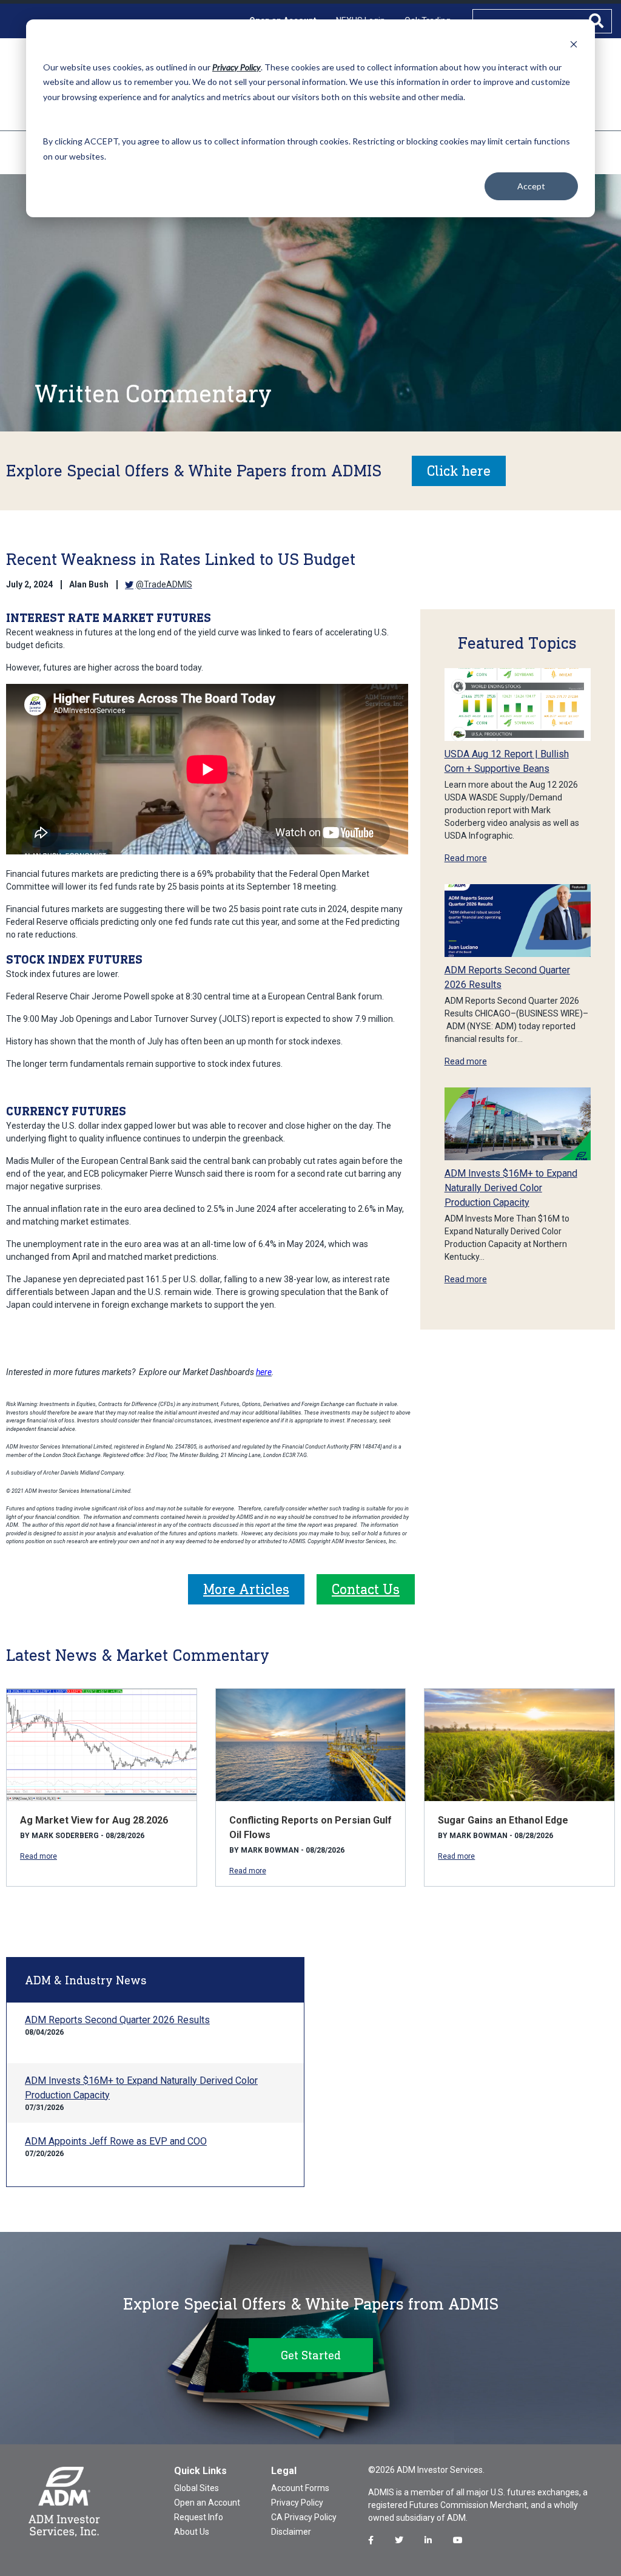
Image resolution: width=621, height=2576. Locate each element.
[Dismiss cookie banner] (574, 44)
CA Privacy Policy (304, 2517)
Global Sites (196, 2488)
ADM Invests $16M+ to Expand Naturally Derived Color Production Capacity (511, 1188)
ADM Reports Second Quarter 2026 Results (117, 2020)
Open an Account (207, 2503)
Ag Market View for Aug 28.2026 (94, 1820)
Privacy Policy (297, 2503)
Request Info (199, 2517)
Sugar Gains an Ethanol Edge (503, 1820)
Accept (531, 186)
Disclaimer (291, 2532)
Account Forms (300, 2488)
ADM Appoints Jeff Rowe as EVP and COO (116, 2141)
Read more (466, 858)
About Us (192, 2532)
